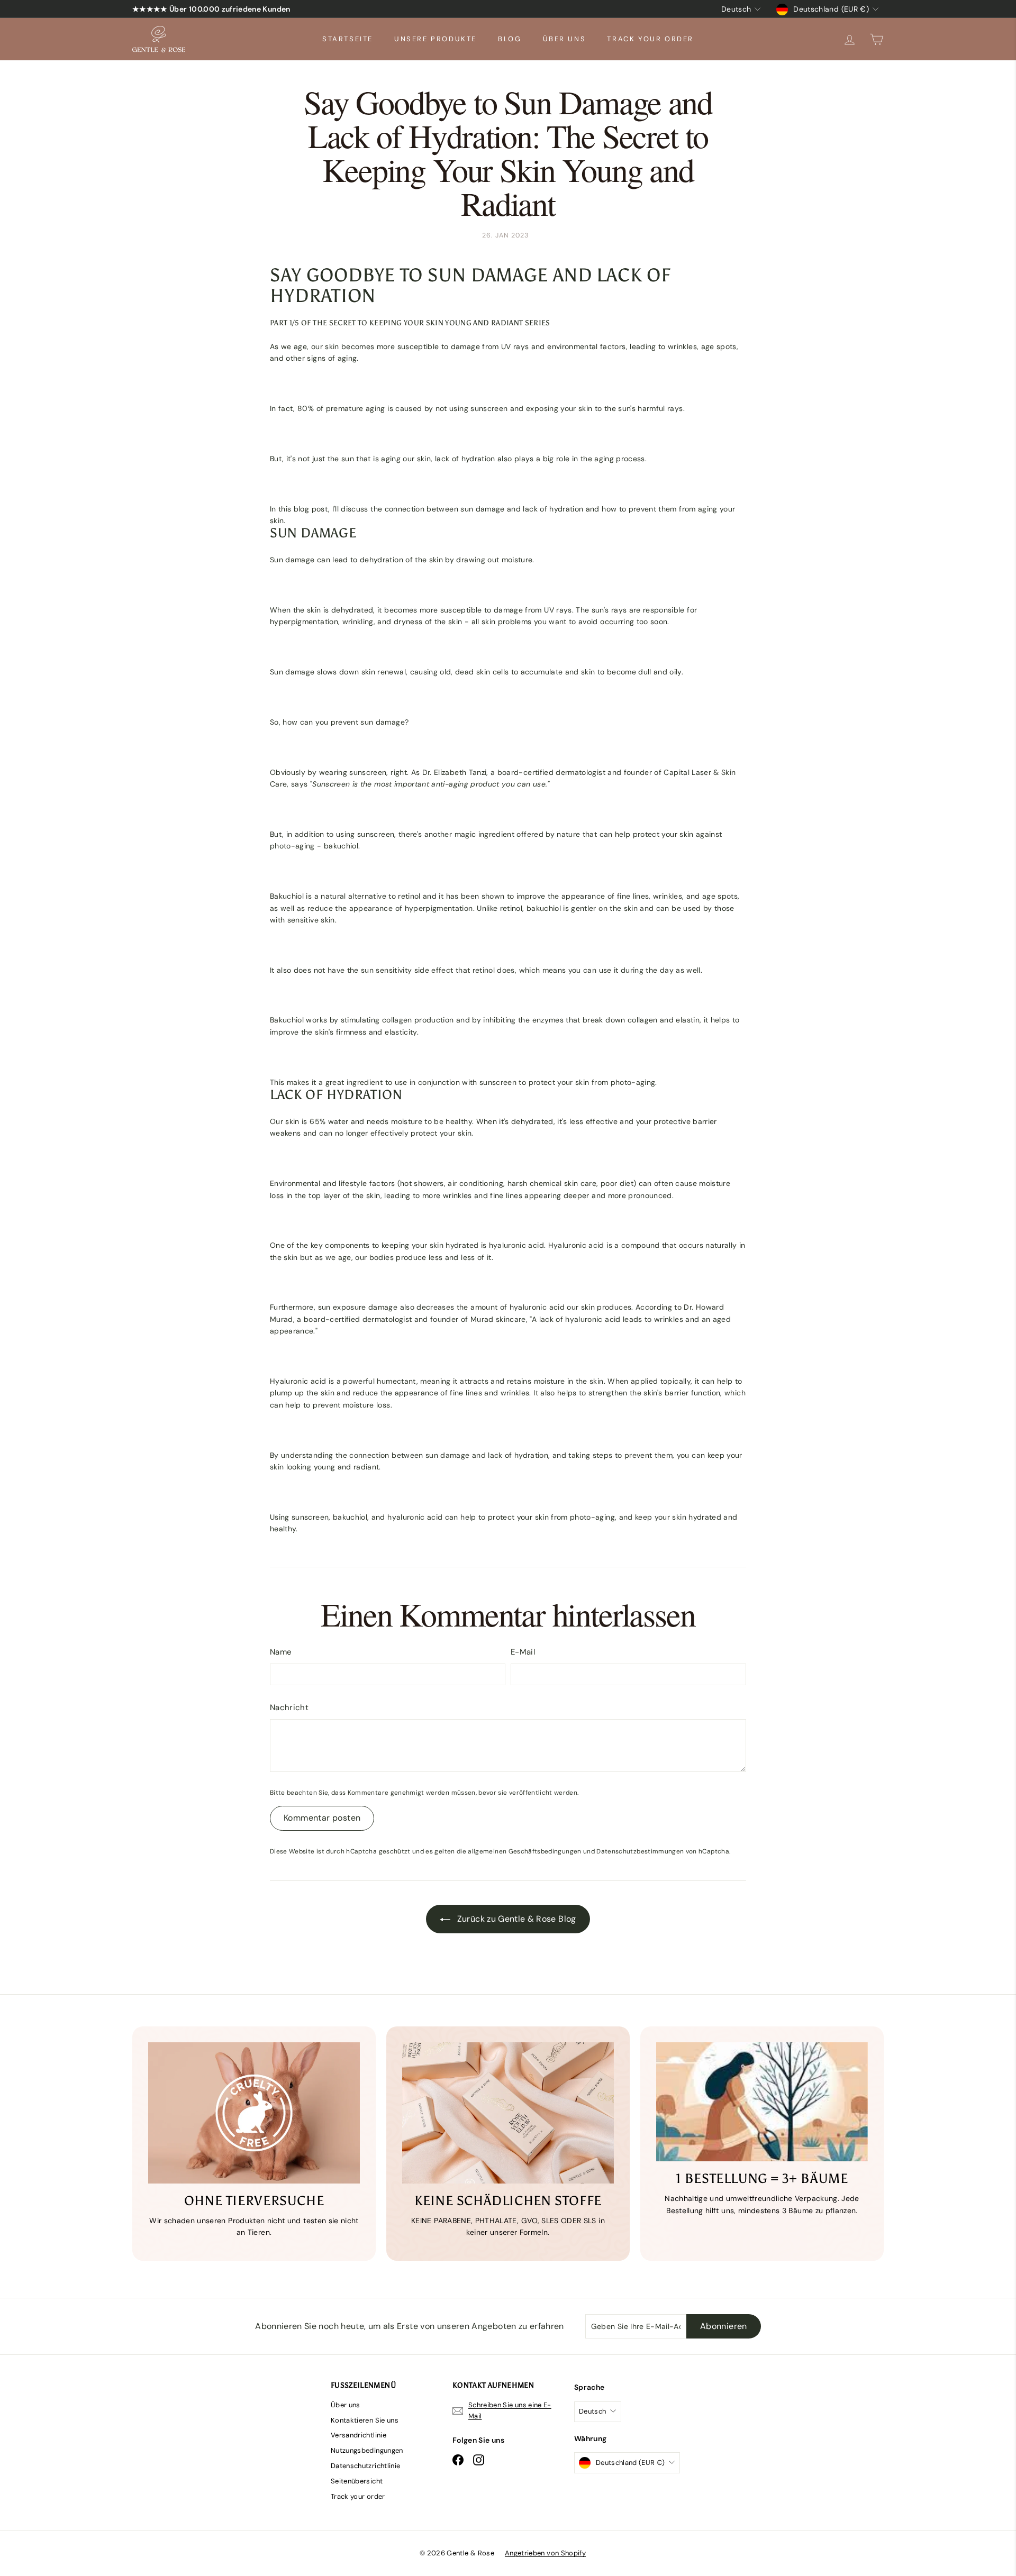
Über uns (565, 39)
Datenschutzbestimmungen (640, 1851)
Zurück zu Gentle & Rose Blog (515, 1919)
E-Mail (523, 1652)
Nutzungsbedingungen (367, 2450)
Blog (510, 39)
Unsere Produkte (436, 39)
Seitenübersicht (357, 2481)
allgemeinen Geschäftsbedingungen (524, 1851)
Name (281, 1652)
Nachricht (289, 1707)
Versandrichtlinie (359, 2435)
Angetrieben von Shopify (545, 2553)
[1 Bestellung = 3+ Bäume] (762, 2102)
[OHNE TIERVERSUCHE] (254, 2113)
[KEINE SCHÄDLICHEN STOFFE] (508, 2113)
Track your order (650, 39)
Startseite (348, 39)
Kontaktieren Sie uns (365, 2420)
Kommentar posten (322, 1818)
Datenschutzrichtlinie (365, 2466)
